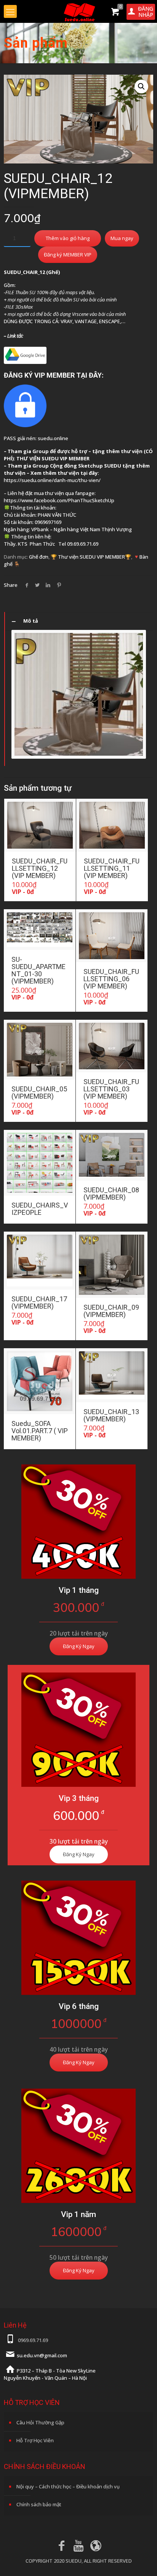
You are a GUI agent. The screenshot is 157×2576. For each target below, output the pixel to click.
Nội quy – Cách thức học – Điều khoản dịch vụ (68, 2486)
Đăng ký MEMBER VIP (68, 255)
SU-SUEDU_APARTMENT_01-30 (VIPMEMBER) (38, 970)
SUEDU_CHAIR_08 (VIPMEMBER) (111, 1193)
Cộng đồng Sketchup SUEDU (86, 466)
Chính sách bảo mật (39, 2504)
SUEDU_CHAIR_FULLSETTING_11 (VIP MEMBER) (112, 868)
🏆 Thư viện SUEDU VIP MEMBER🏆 (91, 557)
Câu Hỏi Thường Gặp (40, 2422)
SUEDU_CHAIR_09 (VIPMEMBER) (111, 1311)
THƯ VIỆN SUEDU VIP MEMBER (53, 458)
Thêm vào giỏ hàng (68, 238)
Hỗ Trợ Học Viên (35, 2440)
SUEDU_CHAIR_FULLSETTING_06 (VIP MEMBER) (111, 979)
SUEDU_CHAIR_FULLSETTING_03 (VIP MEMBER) (111, 1089)
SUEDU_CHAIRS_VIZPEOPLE (40, 1209)
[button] (141, 87)
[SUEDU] (78, 11)
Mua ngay (122, 238)
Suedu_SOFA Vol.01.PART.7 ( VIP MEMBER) (40, 1431)
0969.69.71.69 (33, 2340)
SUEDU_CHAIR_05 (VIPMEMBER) (39, 1093)
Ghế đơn (39, 557)
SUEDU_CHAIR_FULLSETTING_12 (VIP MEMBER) (40, 868)
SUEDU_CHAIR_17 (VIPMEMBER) (39, 1302)
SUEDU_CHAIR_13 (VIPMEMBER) (111, 1415)
